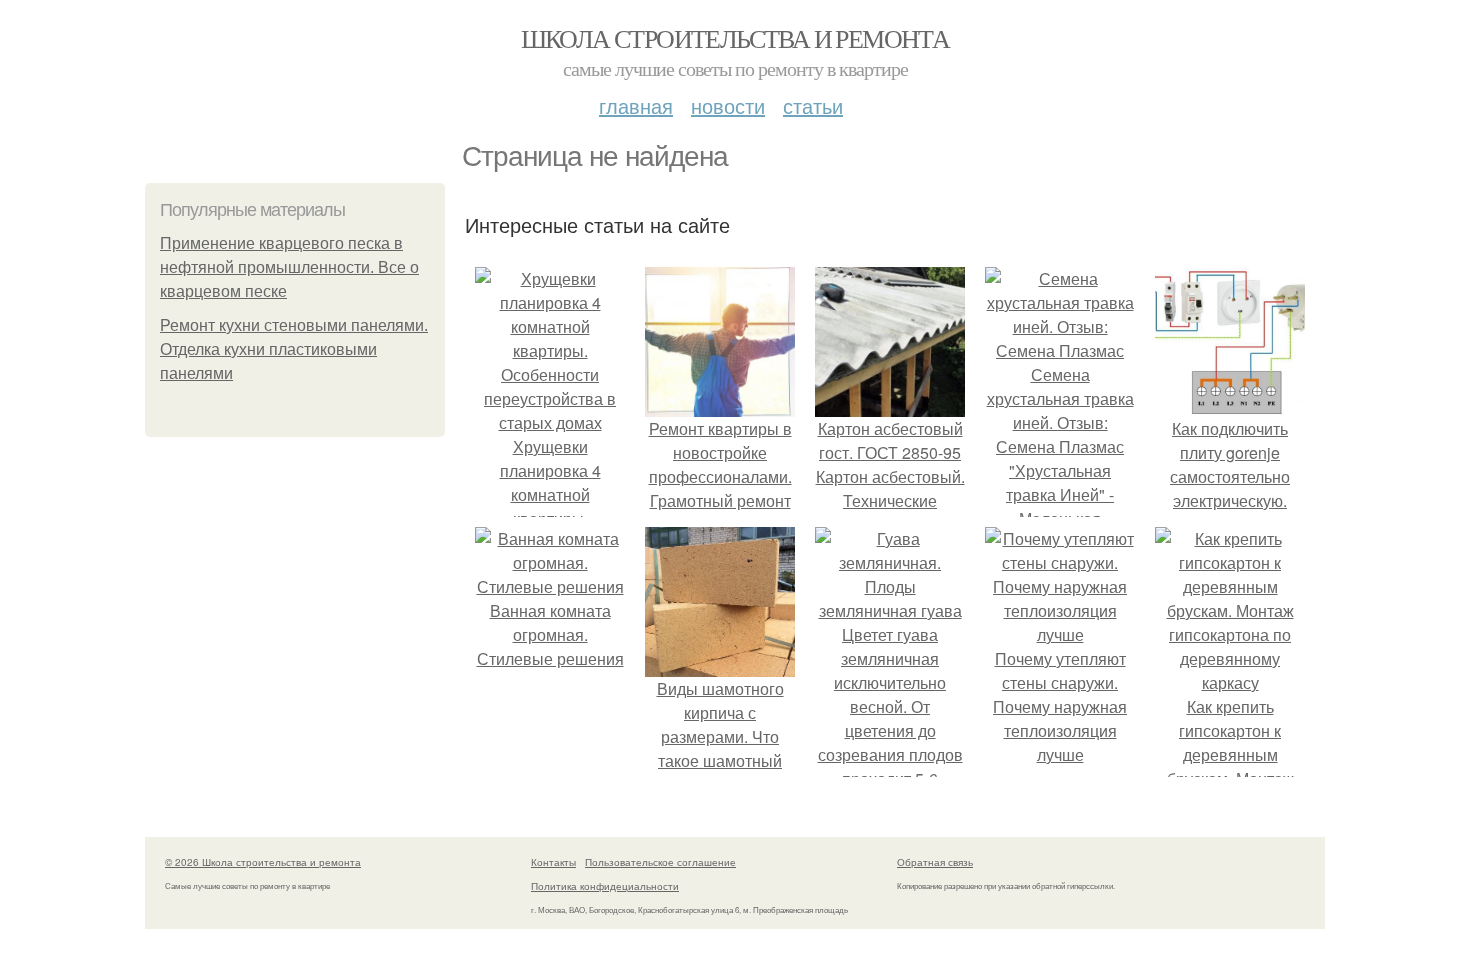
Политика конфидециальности (605, 886)
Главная (636, 105)
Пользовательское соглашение (660, 862)
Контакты (553, 862)
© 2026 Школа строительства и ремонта (263, 862)
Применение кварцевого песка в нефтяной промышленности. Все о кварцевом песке (289, 267)
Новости (728, 105)
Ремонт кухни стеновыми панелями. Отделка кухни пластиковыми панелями (294, 349)
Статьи (813, 105)
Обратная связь (935, 862)
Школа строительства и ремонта (735, 38)
